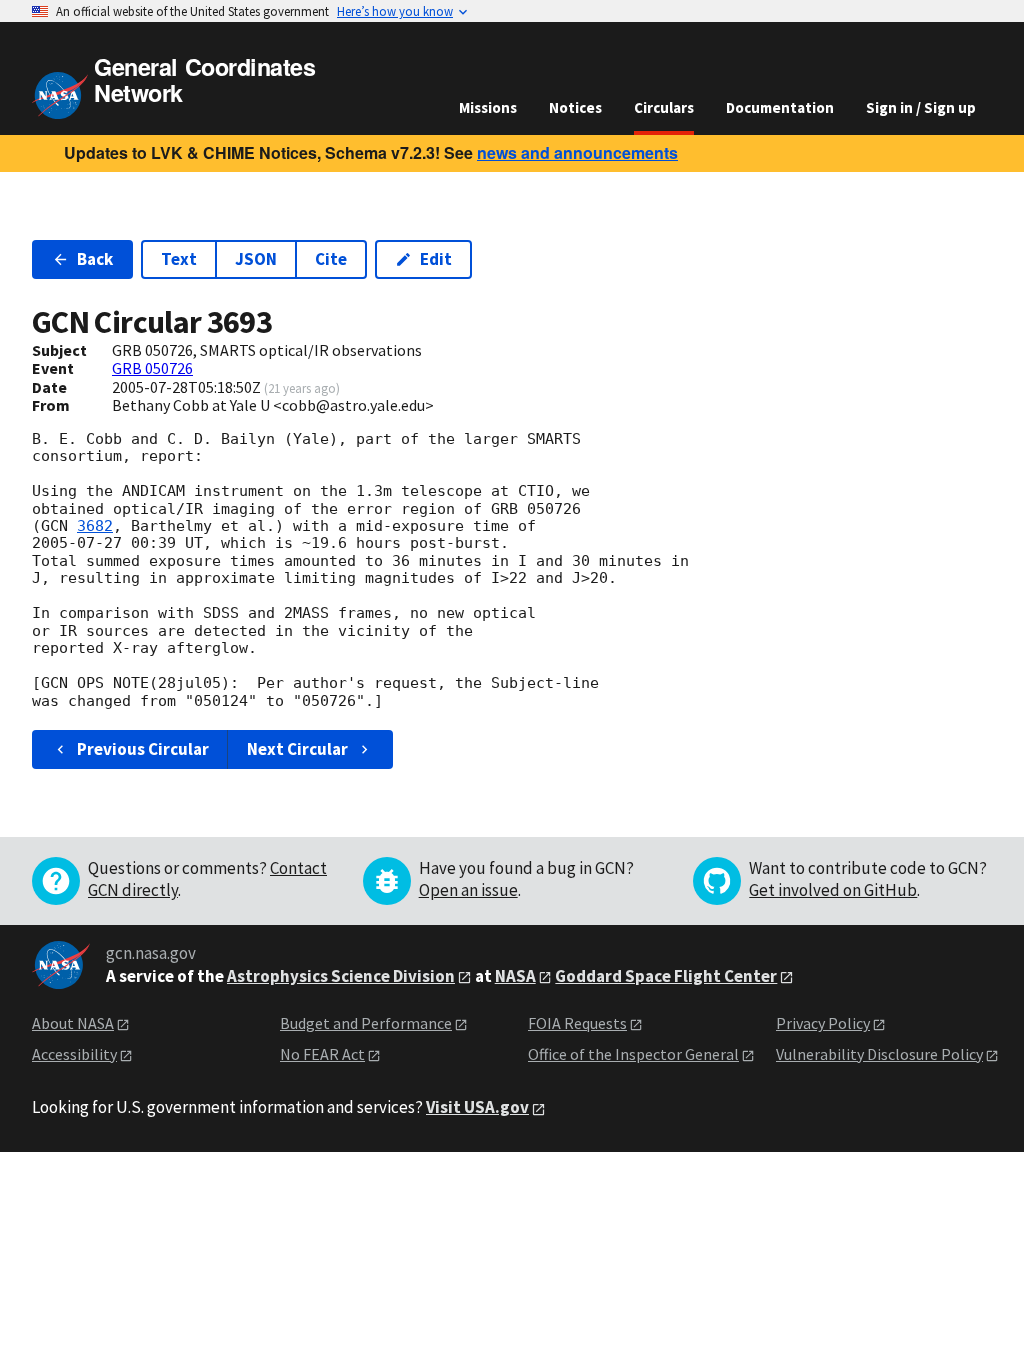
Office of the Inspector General (633, 1054)
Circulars (664, 107)
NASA (515, 976)
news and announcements (577, 152)
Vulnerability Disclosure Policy (879, 1054)
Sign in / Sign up (921, 107)
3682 (95, 526)
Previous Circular (143, 749)
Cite (331, 259)
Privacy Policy (823, 1023)
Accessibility (74, 1054)
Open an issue (468, 890)
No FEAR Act (322, 1054)
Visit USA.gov (477, 1107)
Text (179, 259)
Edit (436, 259)
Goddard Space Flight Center (666, 976)
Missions (488, 107)
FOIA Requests (577, 1023)
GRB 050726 (152, 368)
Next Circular (297, 749)
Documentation (780, 107)
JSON (256, 259)
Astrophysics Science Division (341, 976)
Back (95, 259)
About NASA (73, 1023)
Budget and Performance (366, 1023)
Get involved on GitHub (833, 890)
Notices (575, 107)
